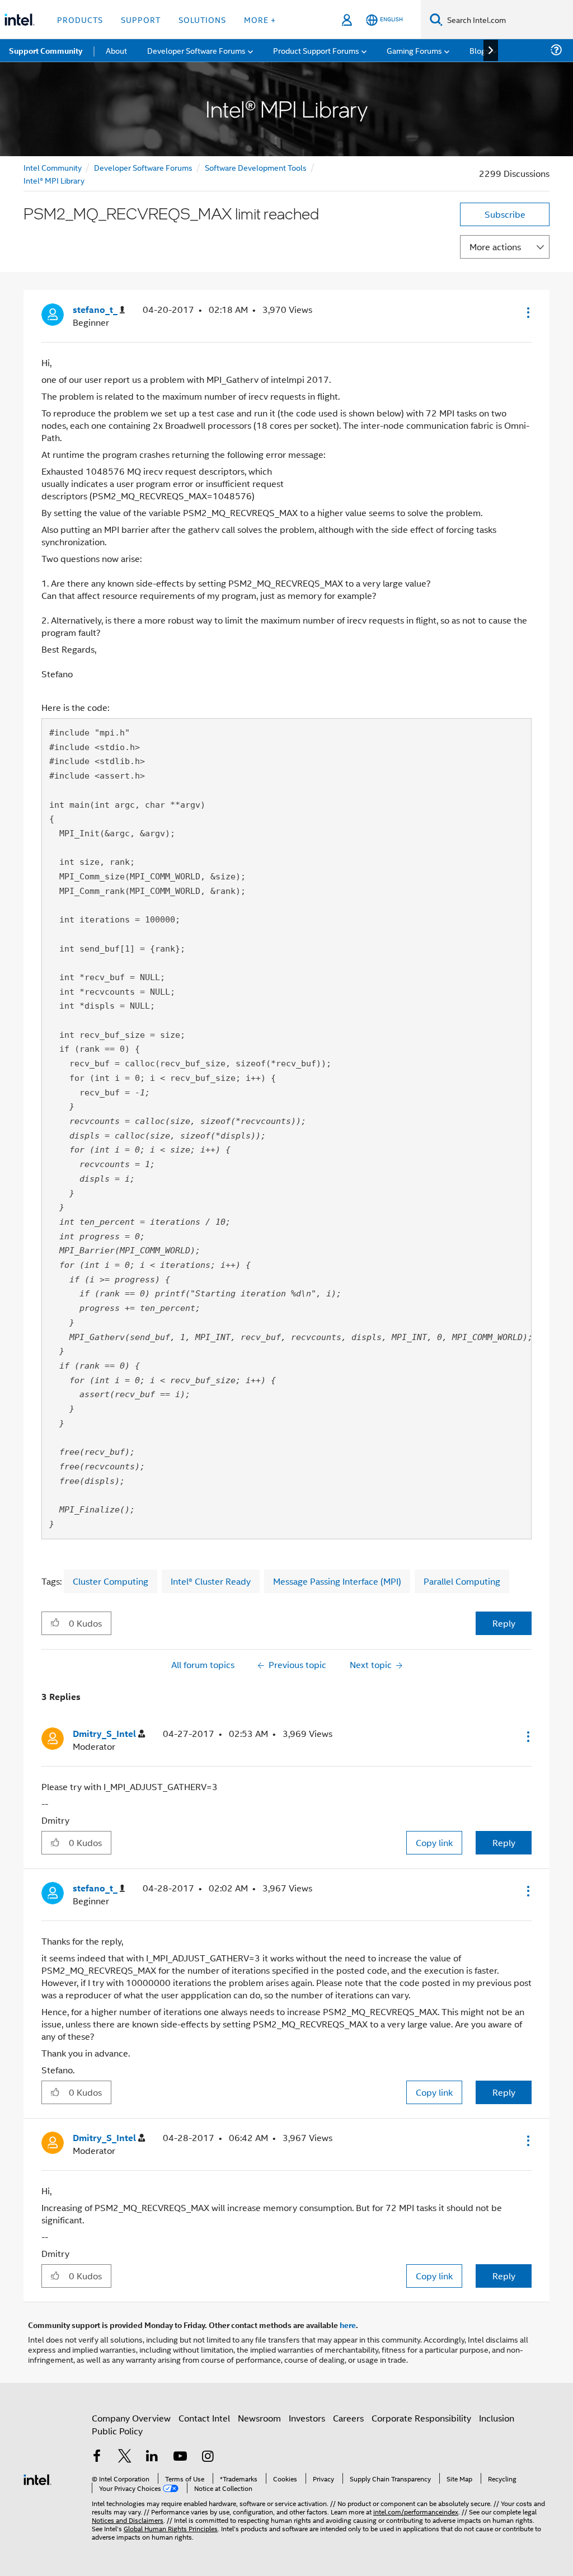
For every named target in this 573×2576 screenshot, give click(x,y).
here (348, 2325)
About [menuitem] (116, 50)
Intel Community (53, 167)
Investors (307, 2418)
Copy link (434, 1842)
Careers (348, 2418)
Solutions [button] (202, 19)
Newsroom (259, 2418)
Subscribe (505, 214)
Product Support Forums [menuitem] (316, 50)
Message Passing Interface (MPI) (337, 1581)
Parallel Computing (462, 1581)
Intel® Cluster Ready (211, 1581)
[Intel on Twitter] (125, 2457)
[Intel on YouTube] (180, 2457)
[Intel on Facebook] (97, 2457)
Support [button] (141, 19)
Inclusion (497, 2418)
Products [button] (80, 19)
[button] (527, 312)
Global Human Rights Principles (171, 2528)
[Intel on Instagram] (208, 2457)
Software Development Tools (256, 167)
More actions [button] (495, 247)
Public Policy (117, 2431)
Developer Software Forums (143, 167)
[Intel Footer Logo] (37, 2478)
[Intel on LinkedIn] (152, 2457)
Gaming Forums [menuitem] (414, 50)
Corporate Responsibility (421, 2418)
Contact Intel (204, 2418)
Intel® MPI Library (54, 180)
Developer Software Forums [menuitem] (196, 50)
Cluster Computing (111, 1581)
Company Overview (131, 2418)
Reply (504, 1623)
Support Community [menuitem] (46, 50)
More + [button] (260, 19)
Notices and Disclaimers (128, 2520)
